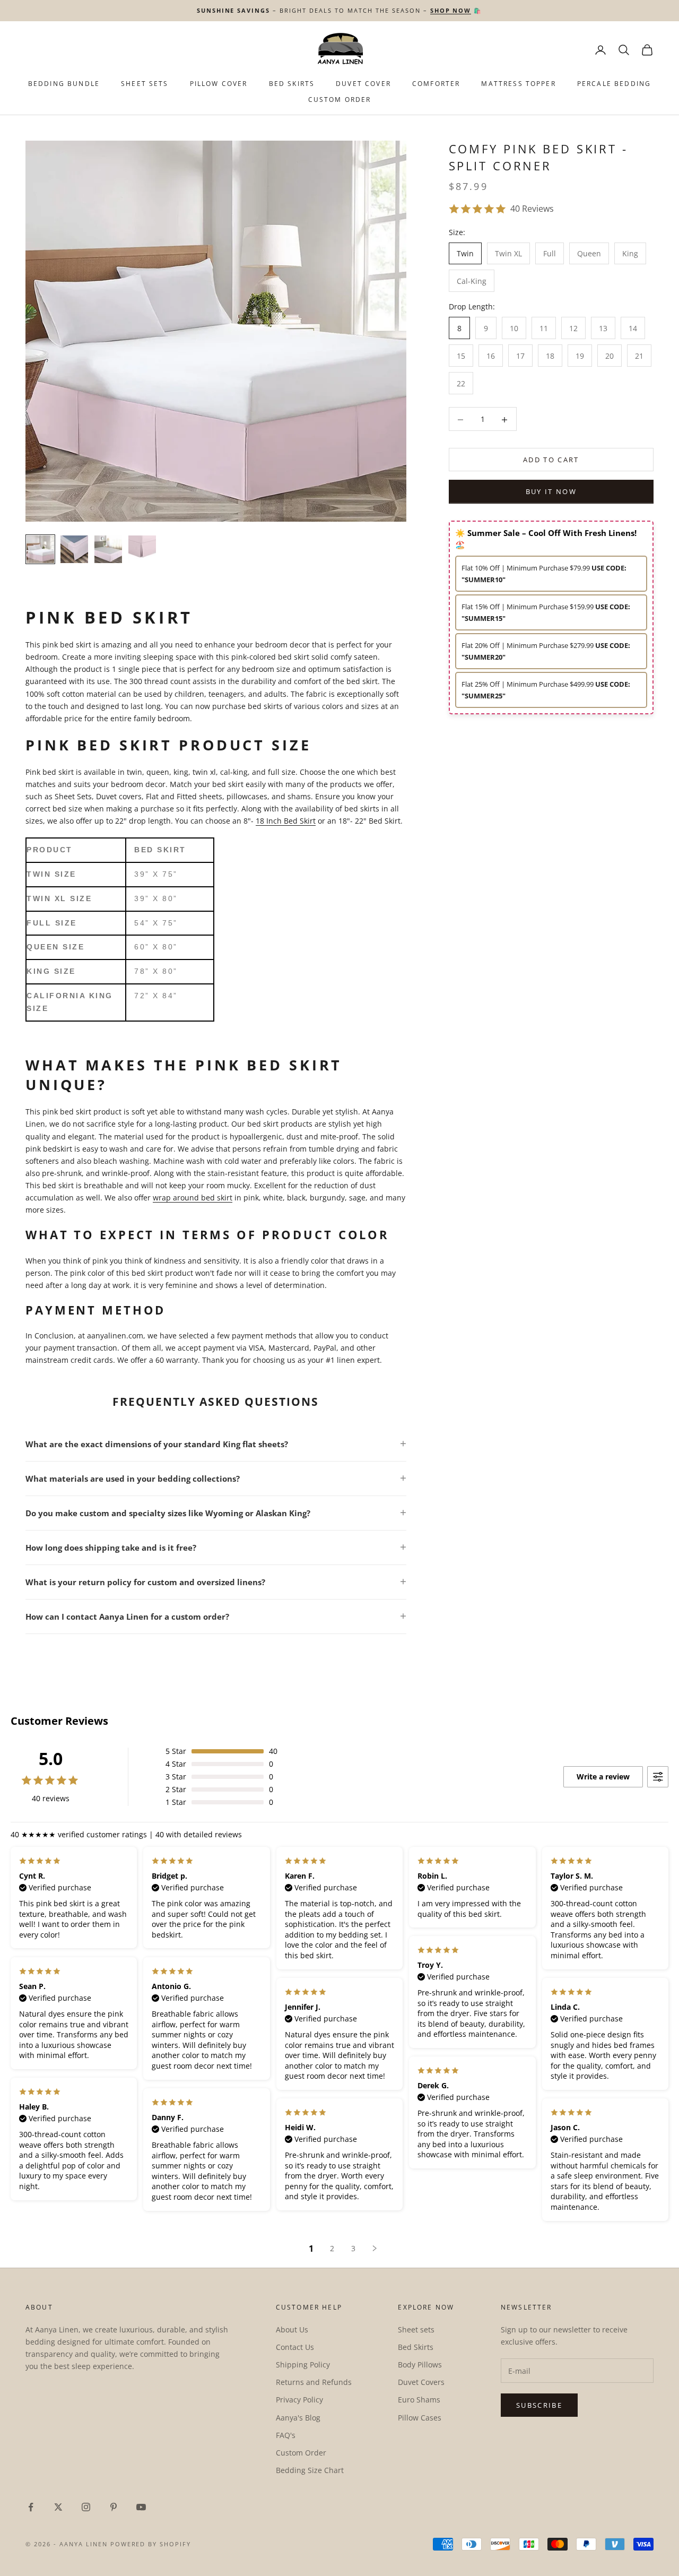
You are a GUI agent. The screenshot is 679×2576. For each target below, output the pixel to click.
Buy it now (551, 492)
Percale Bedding (614, 84)
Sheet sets (416, 2329)
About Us (292, 2329)
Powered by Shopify (151, 2544)
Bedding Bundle (64, 84)
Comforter (436, 84)
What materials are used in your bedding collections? (133, 1479)
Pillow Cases (420, 2418)
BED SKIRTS (292, 84)
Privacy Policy (299, 2400)
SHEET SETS (145, 84)
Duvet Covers (421, 2382)
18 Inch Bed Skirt (286, 821)
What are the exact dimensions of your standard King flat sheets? (157, 1444)
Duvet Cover (363, 84)
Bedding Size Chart (310, 2470)
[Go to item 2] (74, 549)
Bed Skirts (416, 2347)
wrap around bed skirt (193, 1198)
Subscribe (539, 2405)
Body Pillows (420, 2365)
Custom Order (340, 100)
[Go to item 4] (142, 549)
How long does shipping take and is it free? (111, 1548)
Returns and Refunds (314, 2382)
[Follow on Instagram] (86, 2507)
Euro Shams (419, 2400)
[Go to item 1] (40, 549)
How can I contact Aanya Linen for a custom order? (127, 1617)
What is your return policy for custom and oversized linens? (145, 1582)
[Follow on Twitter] (58, 2507)
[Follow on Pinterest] (114, 2507)
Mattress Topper (518, 84)
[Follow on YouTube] (141, 2507)
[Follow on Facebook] (31, 2507)
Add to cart (551, 460)
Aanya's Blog (298, 2418)
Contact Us (295, 2347)
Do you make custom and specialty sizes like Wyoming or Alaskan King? (168, 1513)
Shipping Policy (303, 2365)
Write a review (603, 1777)
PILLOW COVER (219, 84)
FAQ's (286, 2435)
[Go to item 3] (108, 549)
